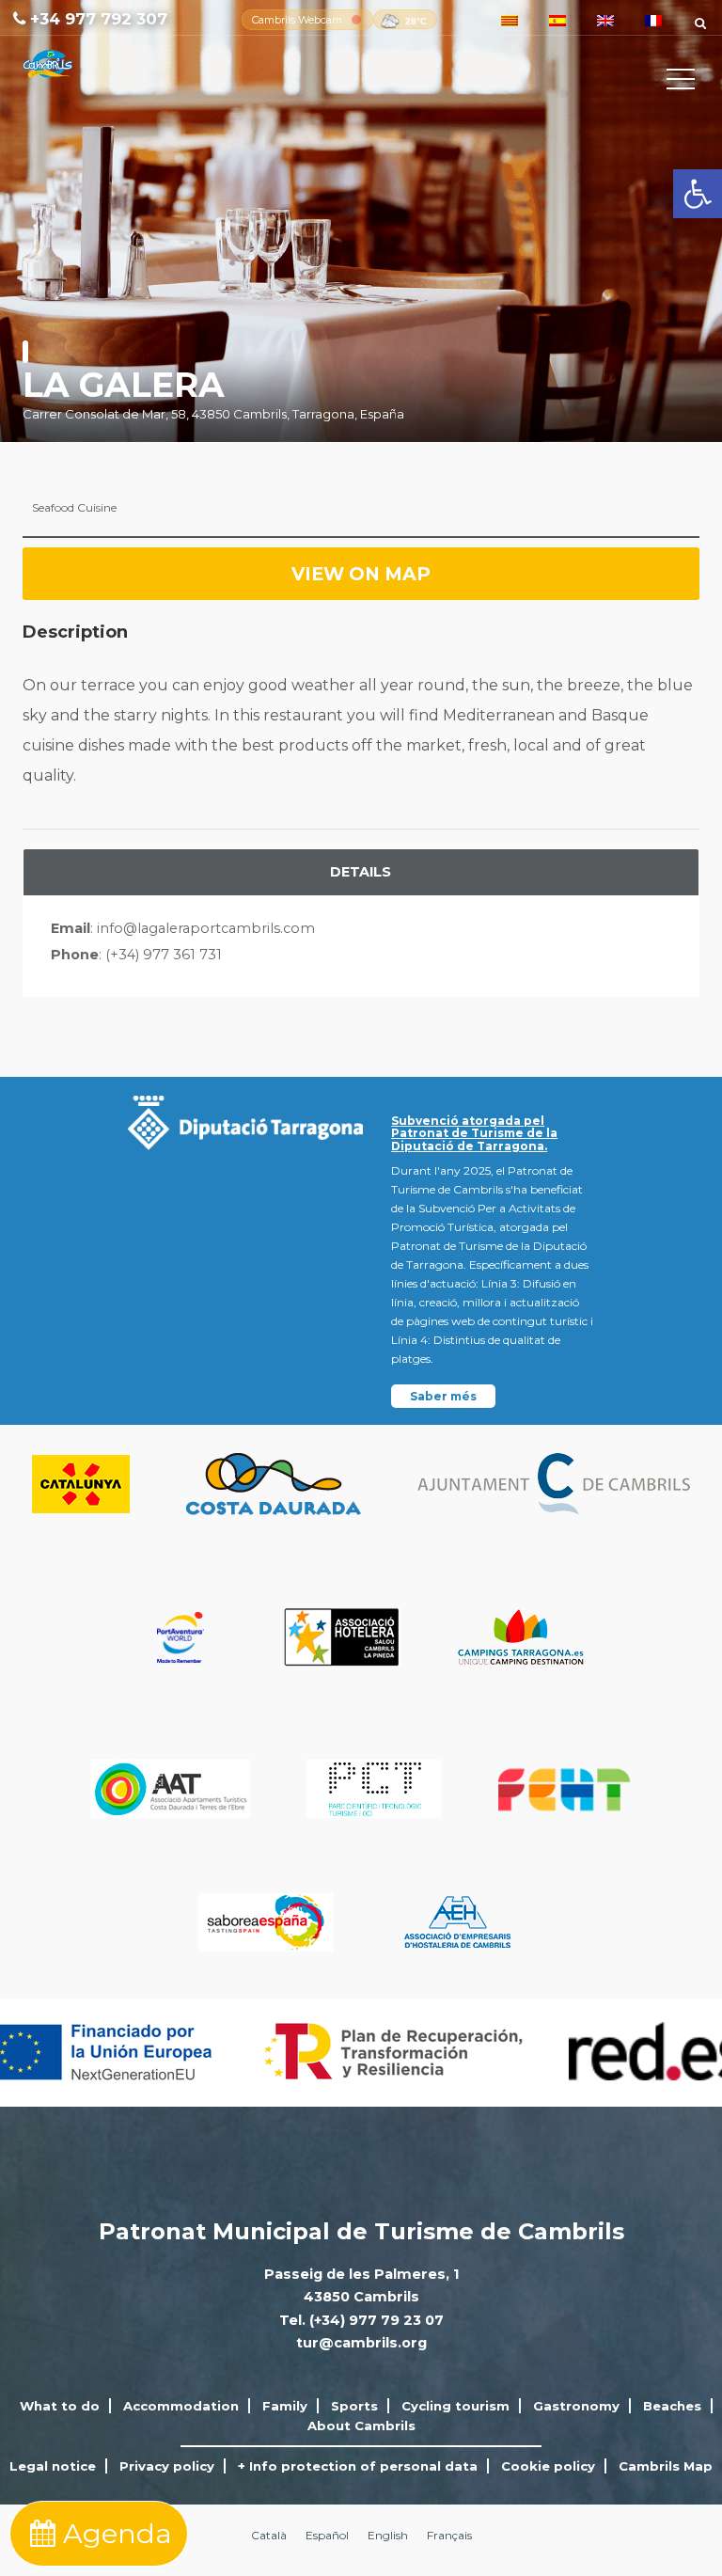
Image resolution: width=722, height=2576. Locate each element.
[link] (698, 194)
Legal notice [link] (53, 2466)
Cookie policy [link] (548, 2466)
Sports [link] (354, 2406)
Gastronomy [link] (576, 2406)
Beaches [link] (672, 2406)
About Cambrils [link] (361, 2426)
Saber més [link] (443, 1396)
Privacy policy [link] (167, 2466)
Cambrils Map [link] (666, 2466)
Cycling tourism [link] (455, 2406)
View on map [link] (361, 574)
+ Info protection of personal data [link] (358, 2466)
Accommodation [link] (181, 2406)
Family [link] (285, 2406)
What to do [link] (60, 2406)
